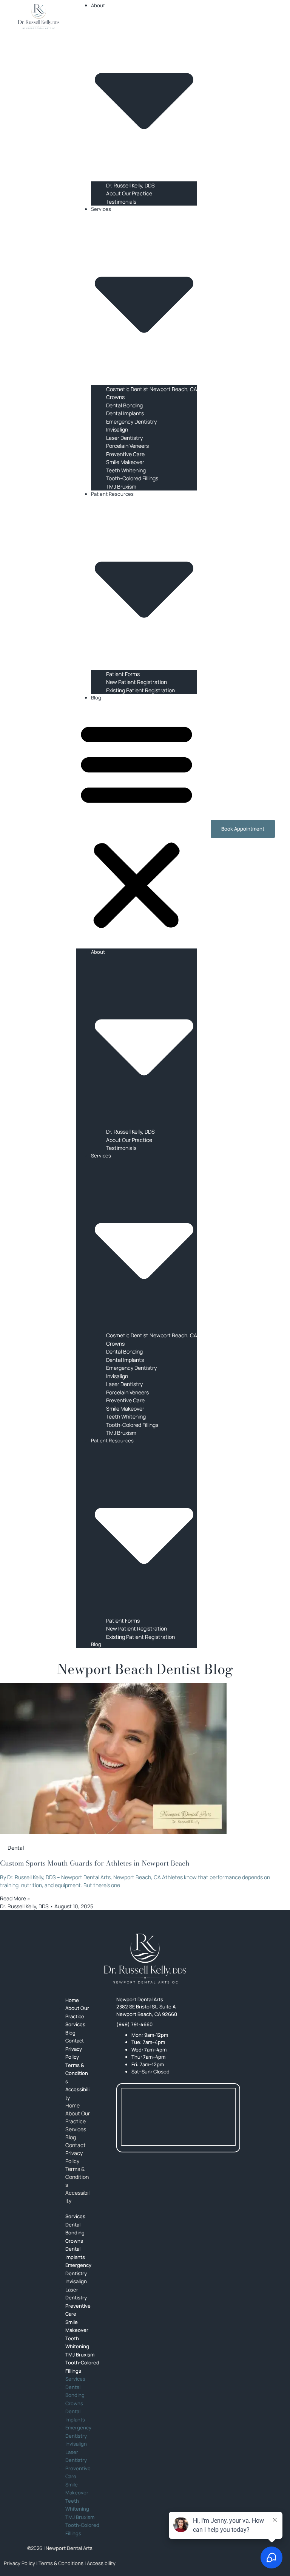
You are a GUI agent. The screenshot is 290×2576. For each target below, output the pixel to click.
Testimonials (121, 202)
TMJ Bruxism (121, 487)
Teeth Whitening (126, 470)
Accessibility (77, 2093)
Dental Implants (125, 413)
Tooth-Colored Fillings (132, 478)
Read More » (15, 1898)
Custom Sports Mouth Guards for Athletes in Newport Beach (95, 1863)
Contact (76, 2145)
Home (72, 2105)
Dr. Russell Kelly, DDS (130, 185)
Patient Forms (123, 674)
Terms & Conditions (77, 2073)
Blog (96, 698)
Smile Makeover (125, 462)
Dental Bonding (124, 405)
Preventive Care (125, 454)
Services (76, 2129)
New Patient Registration (137, 682)
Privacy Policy (74, 2053)
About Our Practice (129, 193)
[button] (137, 825)
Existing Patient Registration (140, 690)
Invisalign (117, 429)
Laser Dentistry (124, 438)
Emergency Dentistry (131, 422)
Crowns (115, 397)
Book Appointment (243, 829)
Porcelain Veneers (127, 446)
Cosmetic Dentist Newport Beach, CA (152, 389)
